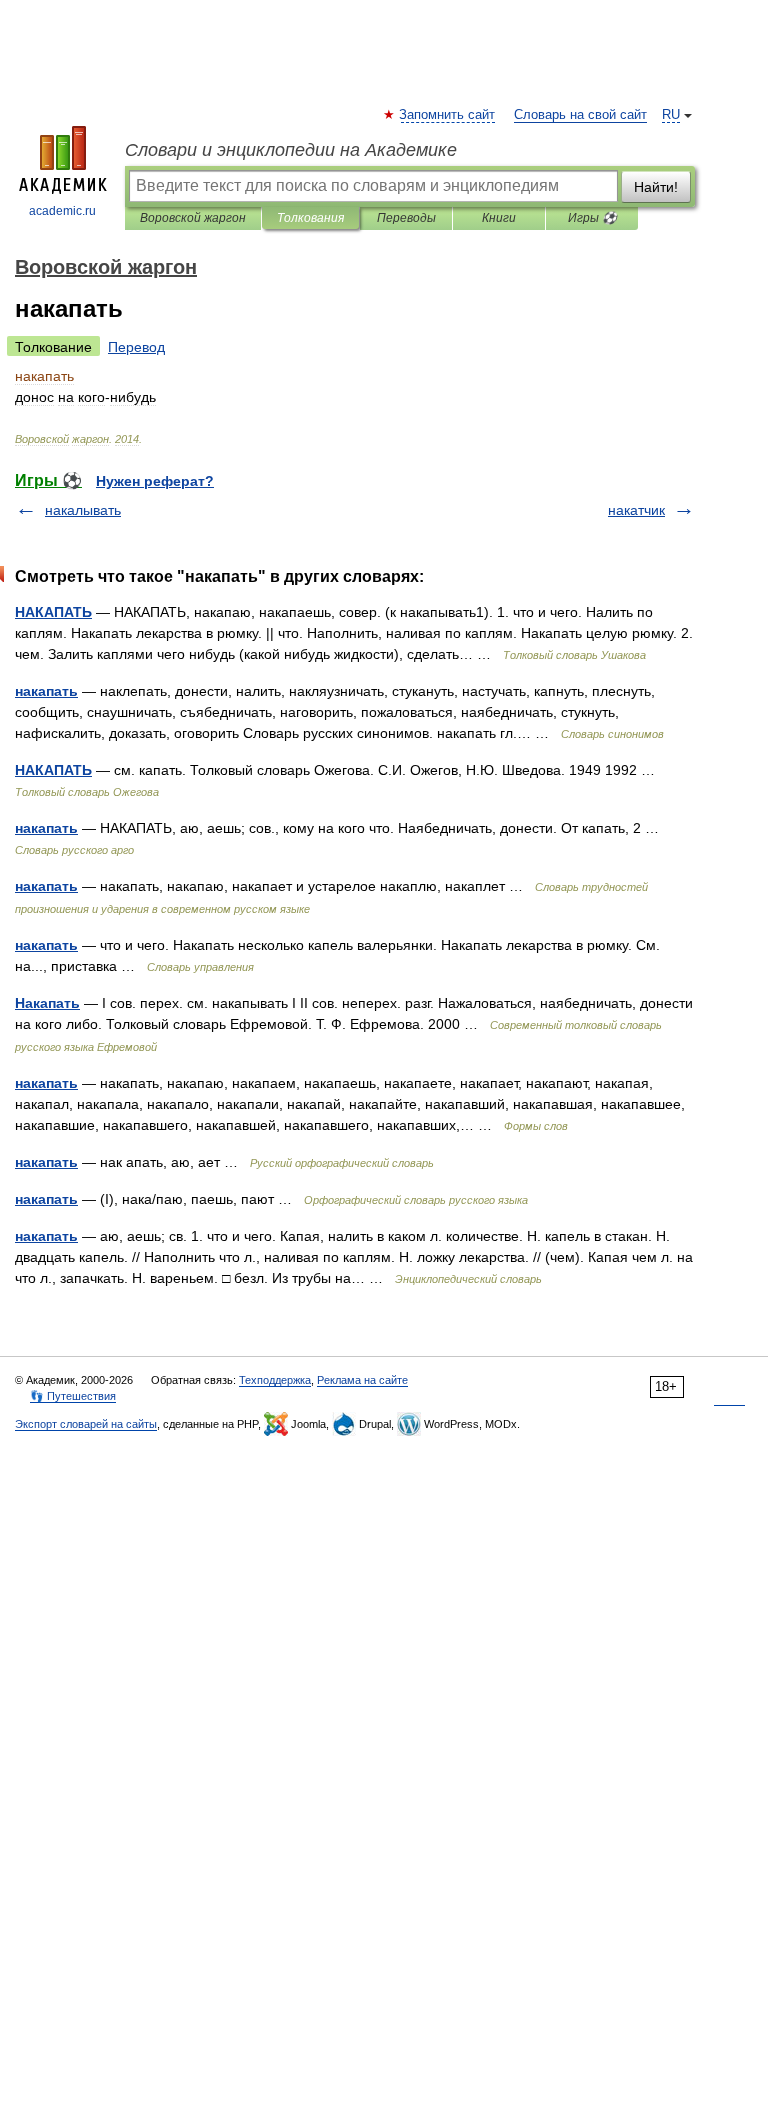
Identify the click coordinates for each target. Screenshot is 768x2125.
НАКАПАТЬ (53, 612)
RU (671, 115)
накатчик (636, 510)
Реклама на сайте (362, 1380)
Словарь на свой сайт (580, 115)
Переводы (406, 218)
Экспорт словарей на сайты (86, 1424)
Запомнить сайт (448, 115)
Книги (499, 218)
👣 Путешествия (73, 1396)
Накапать (47, 1003)
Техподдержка (275, 1380)
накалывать (83, 510)
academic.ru (62, 211)
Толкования (310, 218)
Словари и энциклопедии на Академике (291, 150)
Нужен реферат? (155, 481)
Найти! (656, 187)
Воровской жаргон (193, 218)
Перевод (136, 347)
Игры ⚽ (592, 218)
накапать (46, 691)
